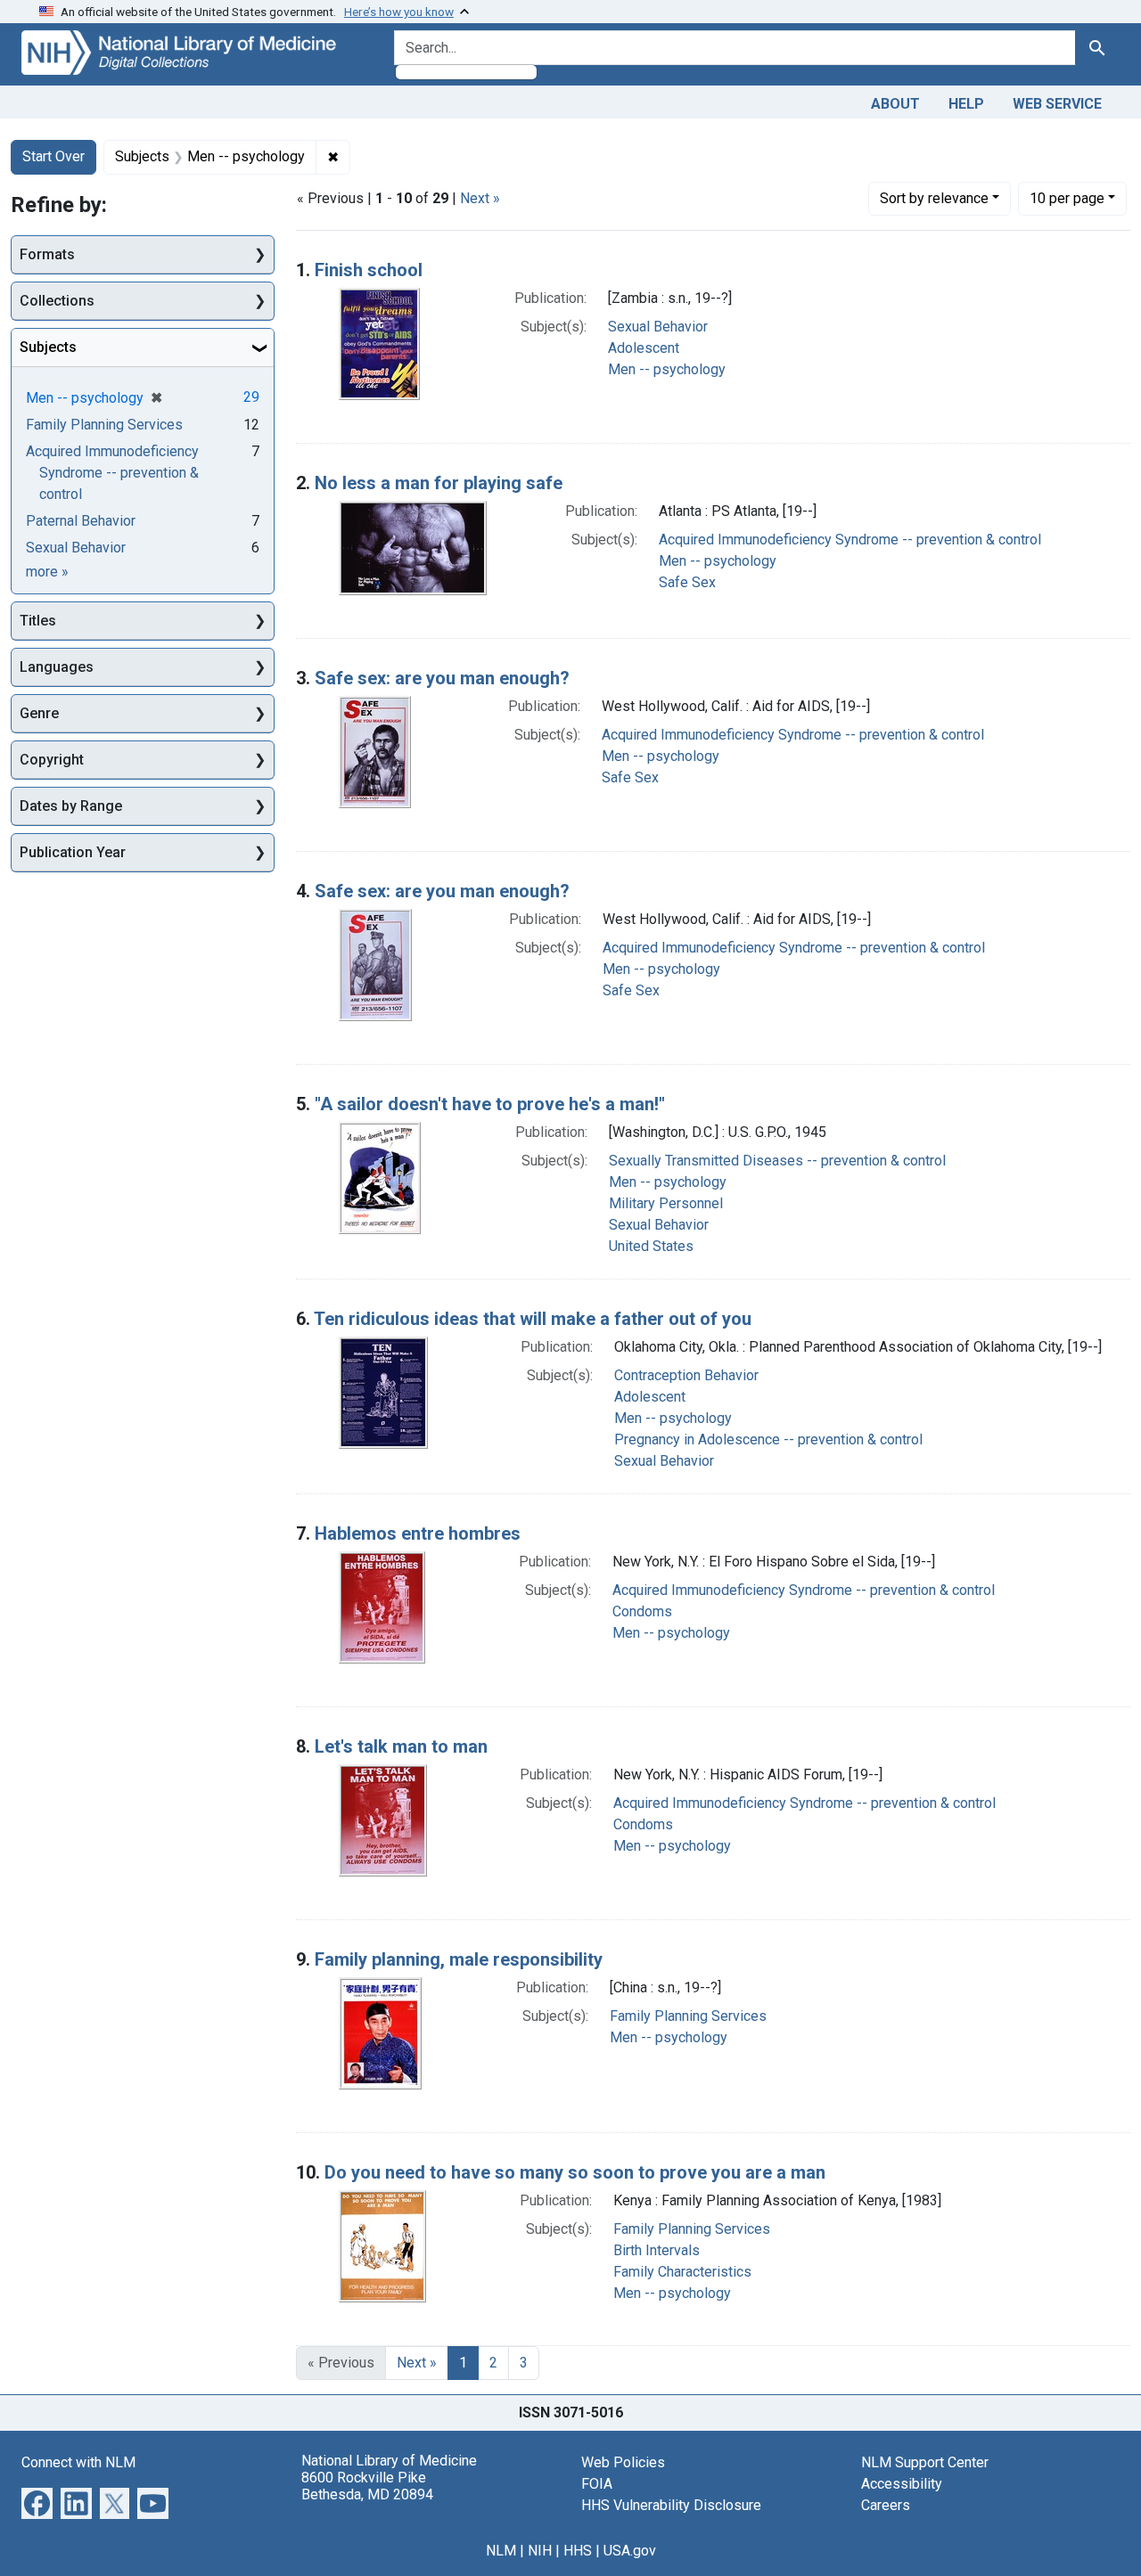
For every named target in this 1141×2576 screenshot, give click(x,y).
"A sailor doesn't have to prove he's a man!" (490, 1104)
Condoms (642, 1611)
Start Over (53, 156)
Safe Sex (687, 582)
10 (1067, 198)
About (895, 104)
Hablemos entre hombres (418, 1533)
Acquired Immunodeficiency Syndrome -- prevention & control (850, 540)
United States (651, 1246)
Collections (57, 301)
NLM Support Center (925, 2462)
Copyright (52, 760)
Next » (480, 198)
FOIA (597, 2484)
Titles (38, 621)
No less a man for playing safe (439, 483)
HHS (578, 2551)
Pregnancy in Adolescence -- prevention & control (768, 1439)
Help (966, 104)
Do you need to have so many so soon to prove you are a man (575, 2172)
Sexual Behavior (658, 327)
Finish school (369, 270)
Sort (934, 198)
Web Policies (623, 2462)
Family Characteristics (682, 2272)
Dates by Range (71, 806)
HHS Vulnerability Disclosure (671, 2505)
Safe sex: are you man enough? (442, 678)
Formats (47, 254)
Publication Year (73, 852)
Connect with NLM (78, 2462)
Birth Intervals (657, 2250)
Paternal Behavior (81, 521)
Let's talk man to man (401, 1746)
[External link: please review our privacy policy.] (37, 2502)
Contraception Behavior (686, 1375)
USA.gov (630, 2551)
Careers (886, 2505)
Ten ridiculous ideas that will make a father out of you (533, 1319)
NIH (540, 2551)
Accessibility (902, 2484)
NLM (501, 2551)
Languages (57, 667)
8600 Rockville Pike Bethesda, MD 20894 (367, 2486)
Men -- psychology (667, 369)
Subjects (48, 347)
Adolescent (644, 348)
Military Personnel (666, 1203)
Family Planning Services (688, 2016)
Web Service (1057, 104)
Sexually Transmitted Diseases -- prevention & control (777, 1161)
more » (47, 572)
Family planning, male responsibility (459, 1959)
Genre (39, 713)
